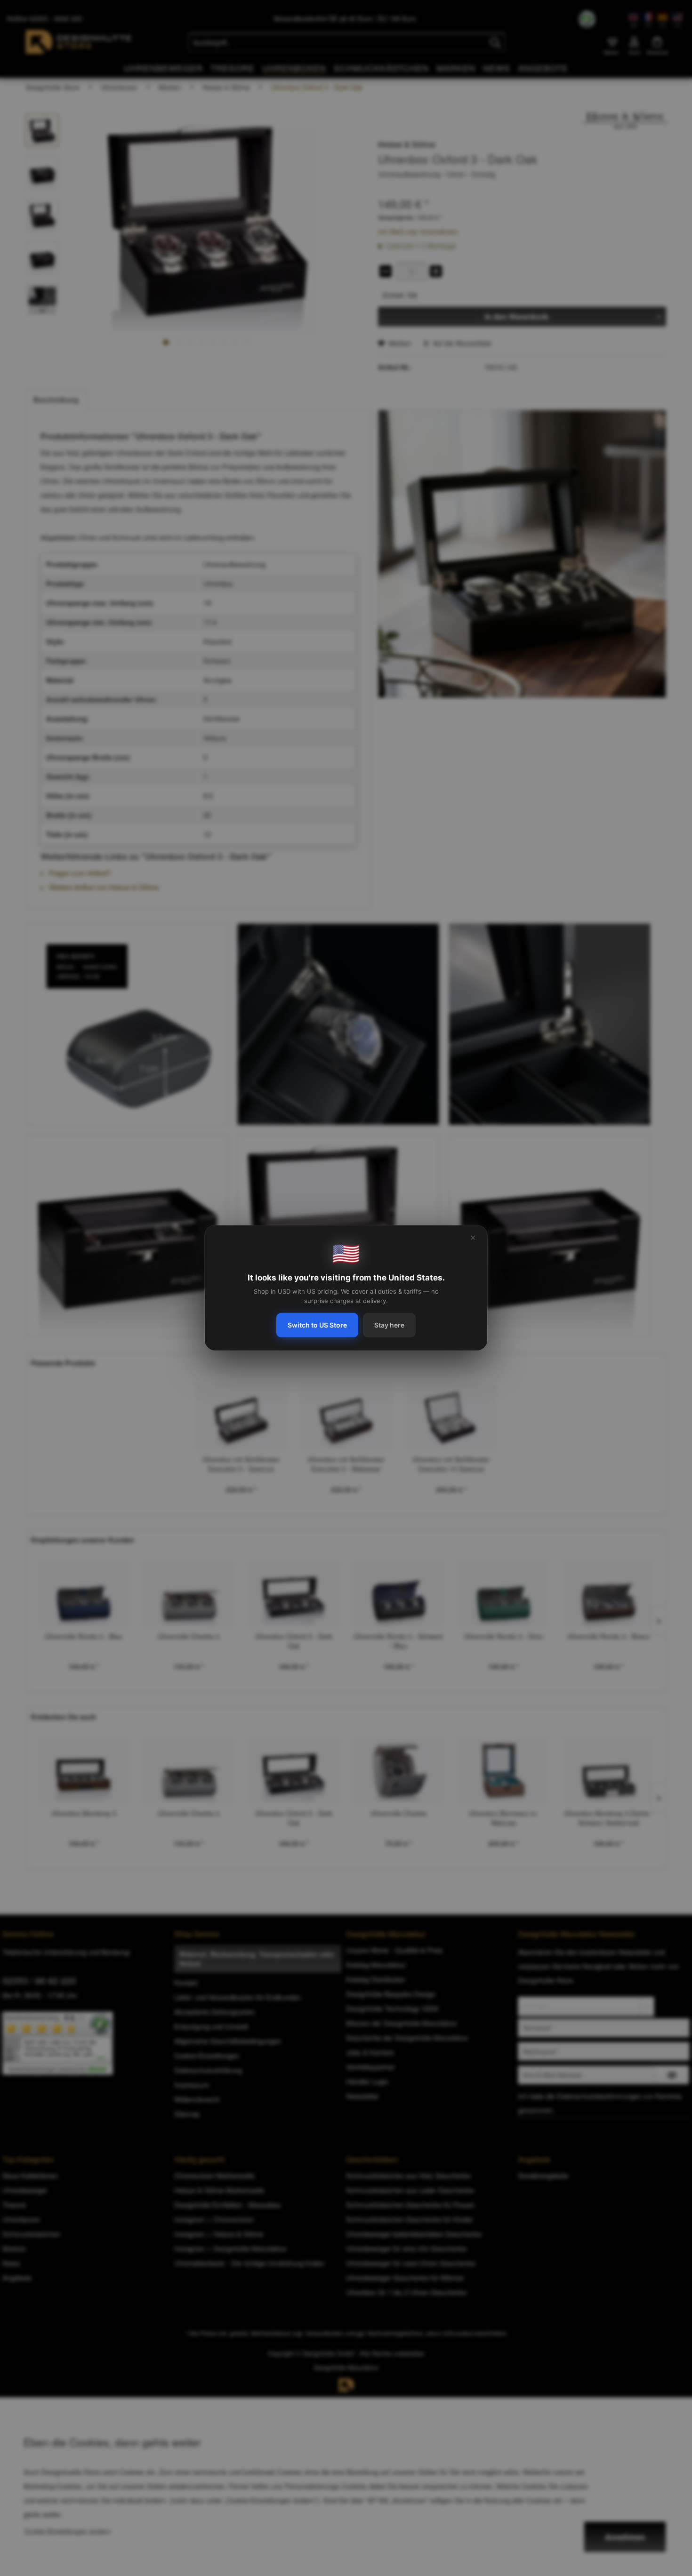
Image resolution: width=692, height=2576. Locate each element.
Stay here (389, 1325)
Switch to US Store (317, 1325)
